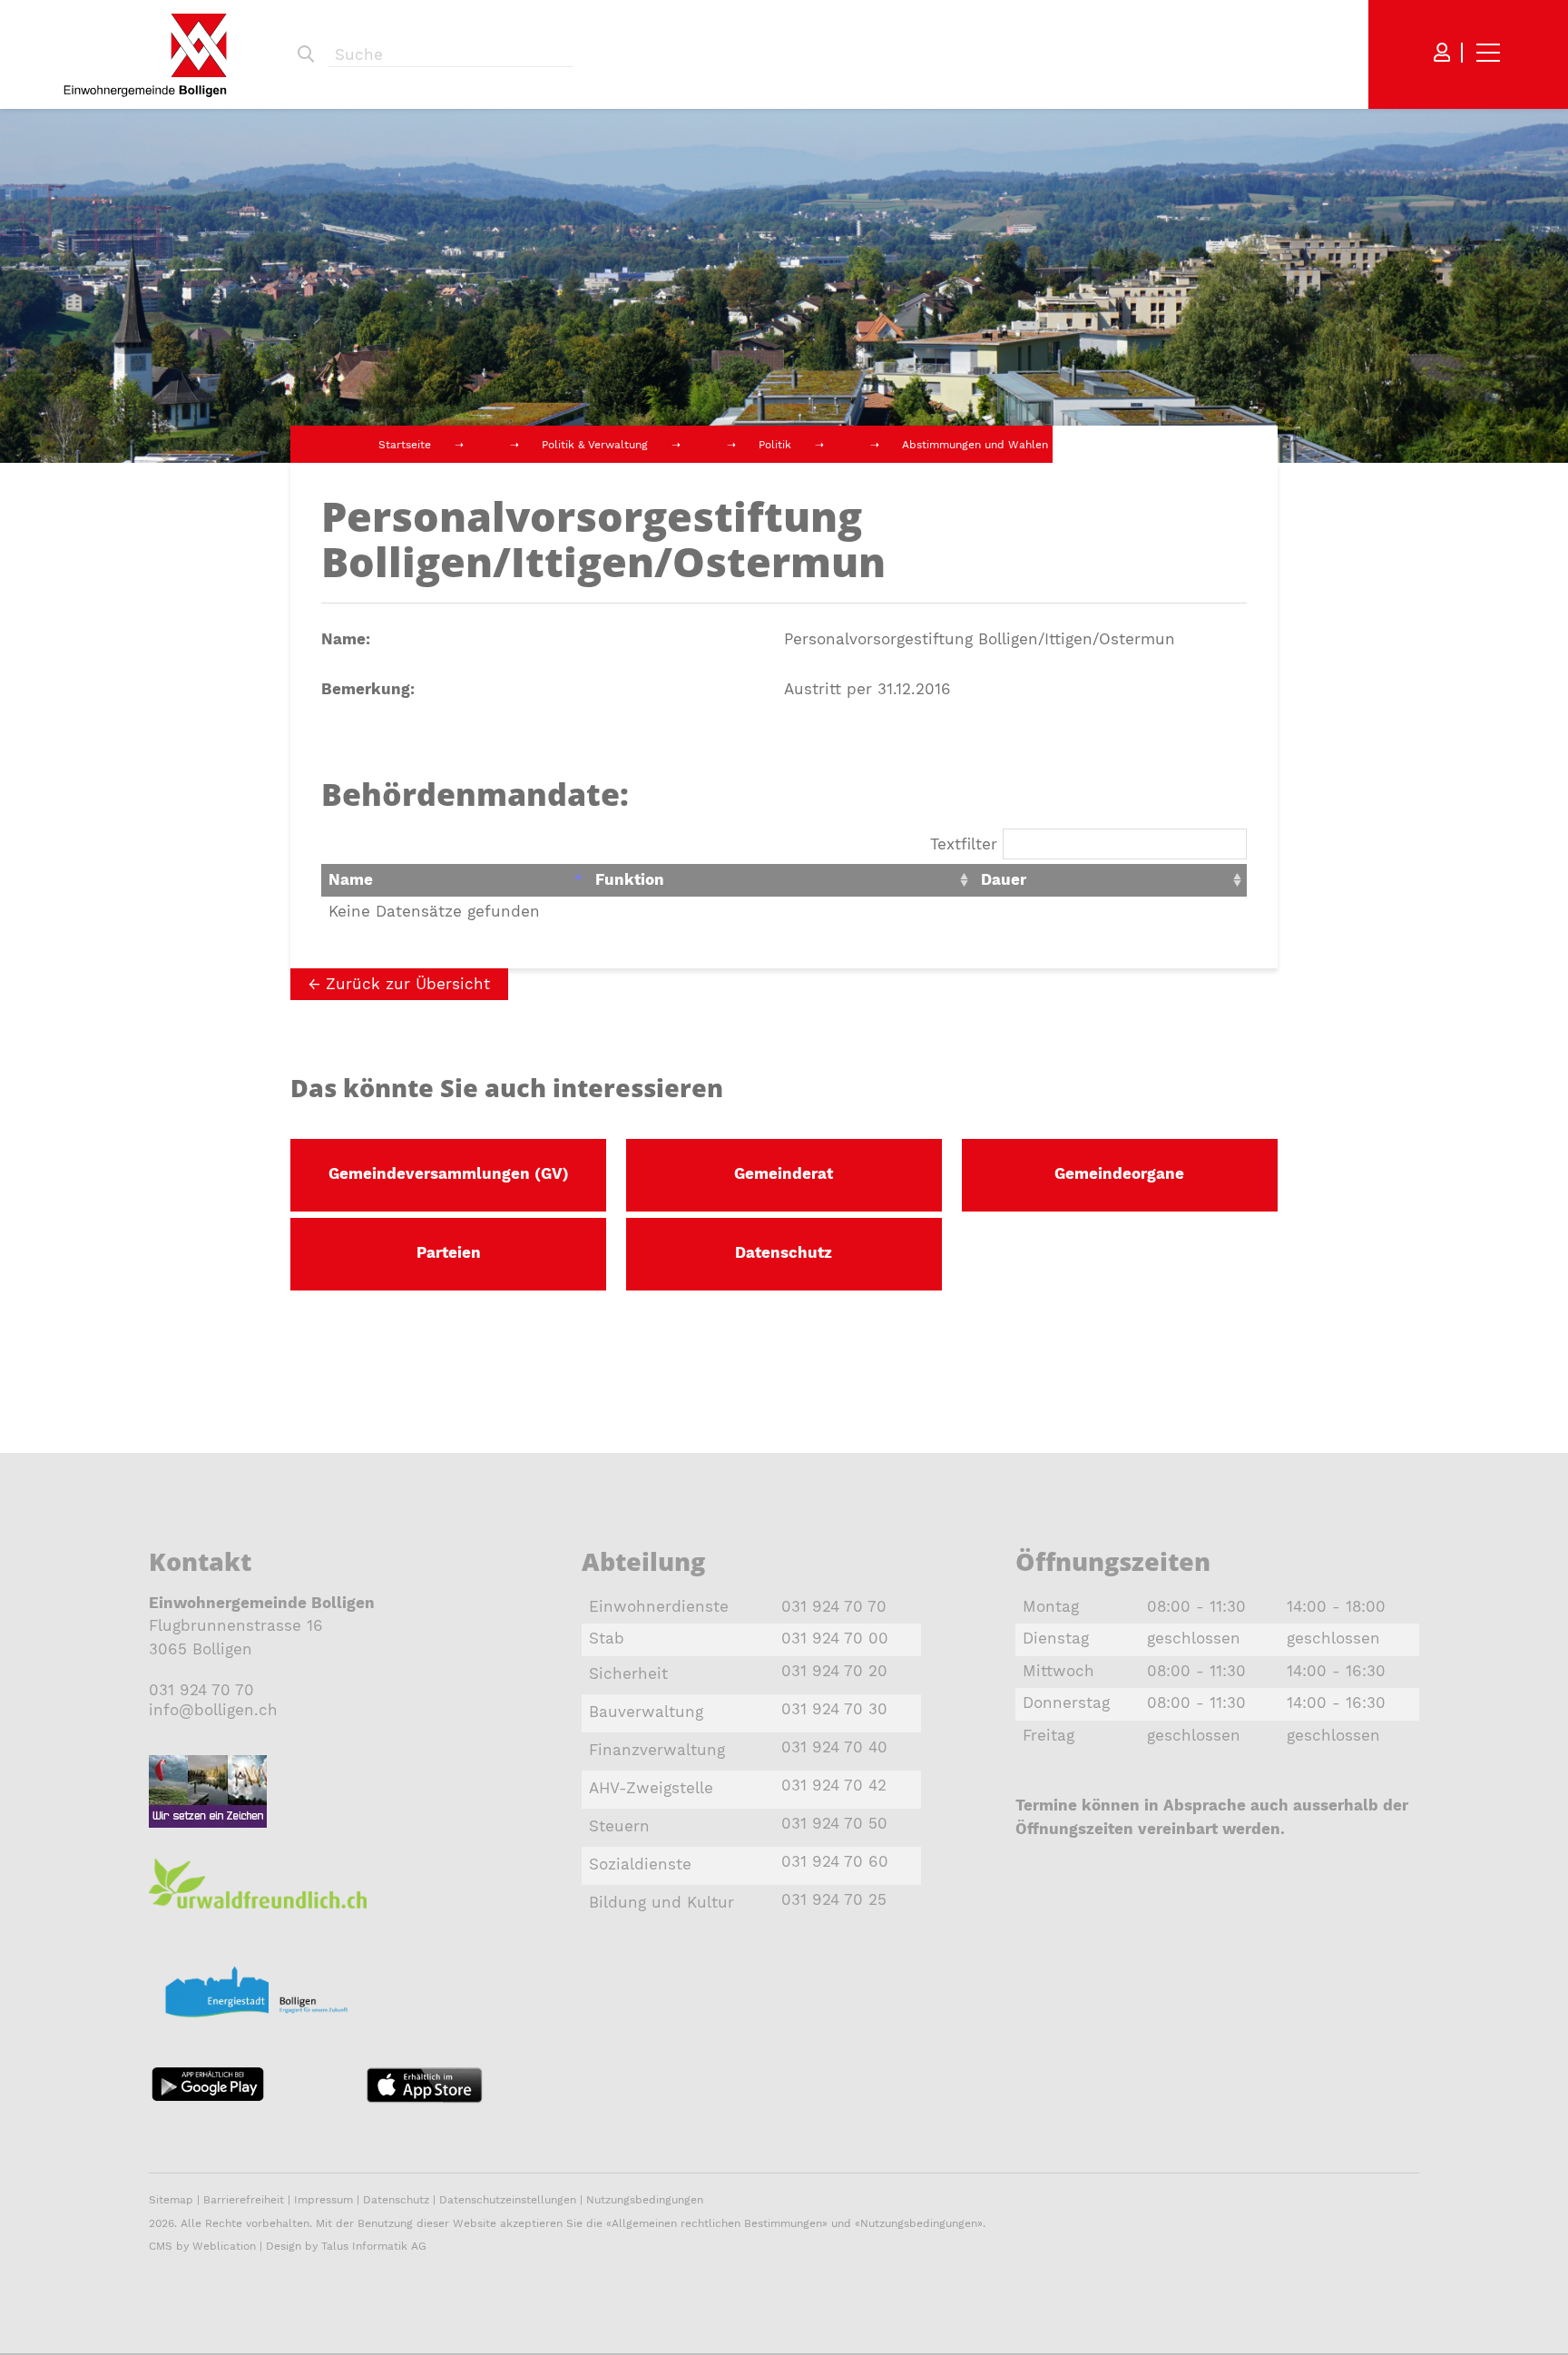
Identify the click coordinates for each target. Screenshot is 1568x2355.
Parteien (449, 1252)
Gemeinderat (784, 1173)
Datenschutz (784, 1252)
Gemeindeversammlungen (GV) (449, 1173)
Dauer (1004, 879)
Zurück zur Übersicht (408, 984)
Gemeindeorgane (1119, 1173)
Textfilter (966, 844)
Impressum (323, 2200)
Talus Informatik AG (374, 2246)
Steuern (619, 1826)
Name (351, 879)
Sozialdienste (640, 1864)
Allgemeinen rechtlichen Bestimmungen (717, 2223)
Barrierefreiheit (245, 2200)
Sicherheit (628, 1673)
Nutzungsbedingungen (645, 2200)
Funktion (630, 879)
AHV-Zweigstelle (651, 1788)
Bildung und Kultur (661, 1902)
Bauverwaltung (646, 1712)
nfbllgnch (216, 1710)
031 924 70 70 (201, 1690)
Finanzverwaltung (657, 1750)
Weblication (224, 2246)
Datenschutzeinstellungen (508, 2200)
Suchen (306, 54)
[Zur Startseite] (145, 55)
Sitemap (171, 2200)
